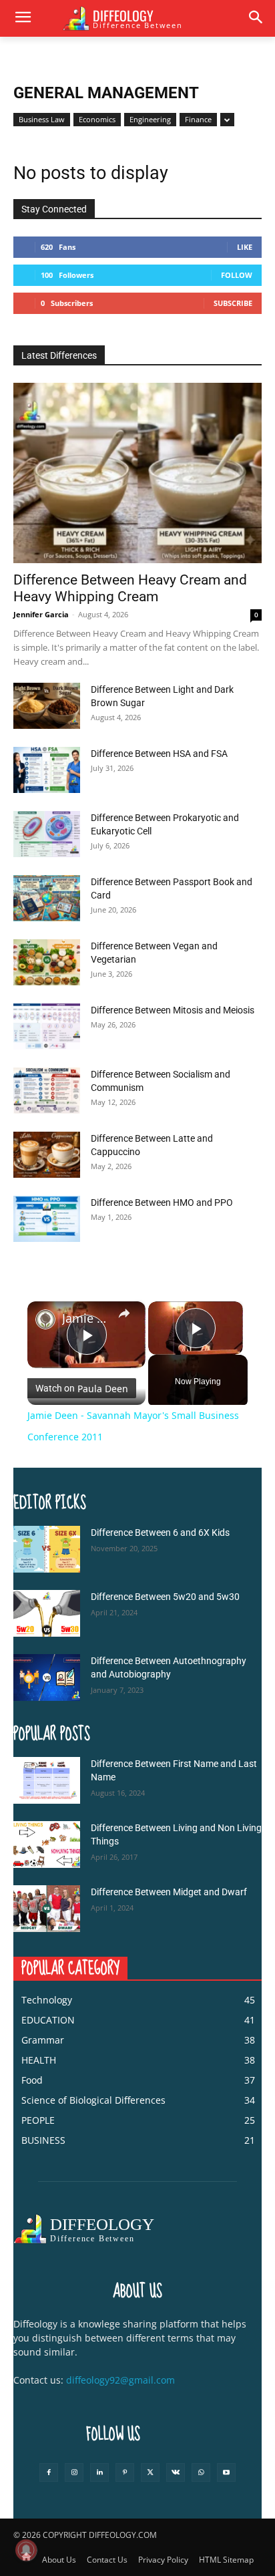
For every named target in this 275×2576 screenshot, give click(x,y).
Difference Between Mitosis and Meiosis (173, 1010)
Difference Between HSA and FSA (159, 754)
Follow (237, 275)
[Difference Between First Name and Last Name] (47, 1780)
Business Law (42, 119)
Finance (198, 119)
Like (245, 247)
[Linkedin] (99, 2472)
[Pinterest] (125, 2472)
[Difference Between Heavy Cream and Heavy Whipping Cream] (137, 473)
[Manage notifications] (26, 2550)
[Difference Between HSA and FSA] (47, 770)
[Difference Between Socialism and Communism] (47, 1091)
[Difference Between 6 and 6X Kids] (47, 1549)
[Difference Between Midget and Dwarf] (47, 1909)
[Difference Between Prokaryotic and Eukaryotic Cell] (47, 834)
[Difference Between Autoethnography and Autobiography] (47, 1677)
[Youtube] (226, 2472)
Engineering (150, 119)
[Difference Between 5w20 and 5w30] (47, 1613)
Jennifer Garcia (41, 614)
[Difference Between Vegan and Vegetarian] (47, 962)
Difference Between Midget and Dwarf (169, 1892)
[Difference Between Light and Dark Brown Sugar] (47, 706)
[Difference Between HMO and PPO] (47, 1219)
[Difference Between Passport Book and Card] (47, 898)
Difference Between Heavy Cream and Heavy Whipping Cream (130, 588)
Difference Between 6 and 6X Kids (160, 1533)
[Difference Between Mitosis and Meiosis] (47, 1026)
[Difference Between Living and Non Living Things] (47, 1844)
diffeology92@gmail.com (120, 2380)
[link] (45, 1319)
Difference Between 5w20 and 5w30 (165, 1597)
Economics (97, 119)
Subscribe (233, 303)
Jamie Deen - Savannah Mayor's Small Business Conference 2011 (86, 1318)
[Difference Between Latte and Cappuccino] (47, 1155)
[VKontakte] (176, 2472)
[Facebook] (49, 2472)
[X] (150, 2472)
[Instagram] (74, 2472)
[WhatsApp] (201, 2472)
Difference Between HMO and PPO (162, 1202)
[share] (124, 1313)
